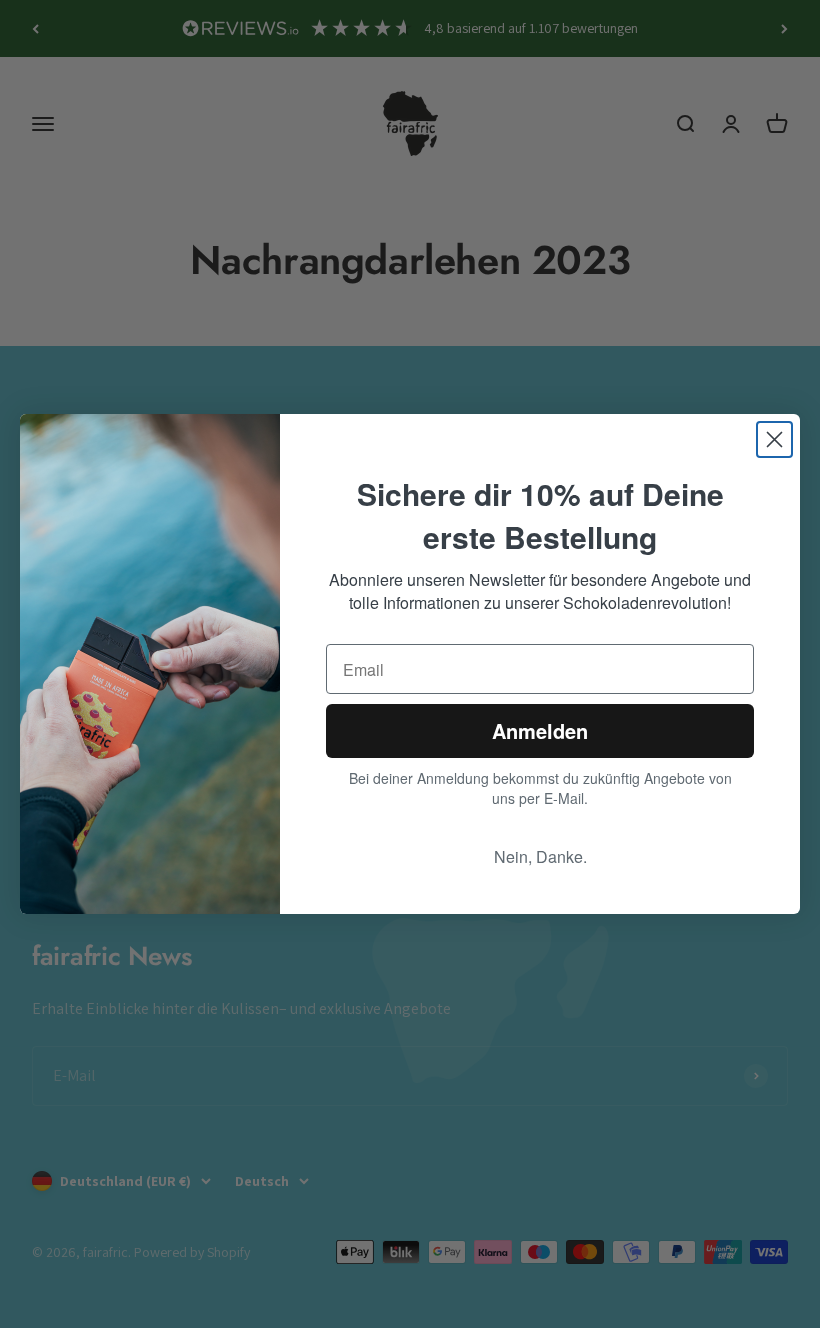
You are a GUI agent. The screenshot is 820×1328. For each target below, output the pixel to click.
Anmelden (540, 730)
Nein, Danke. (540, 856)
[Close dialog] (774, 439)
